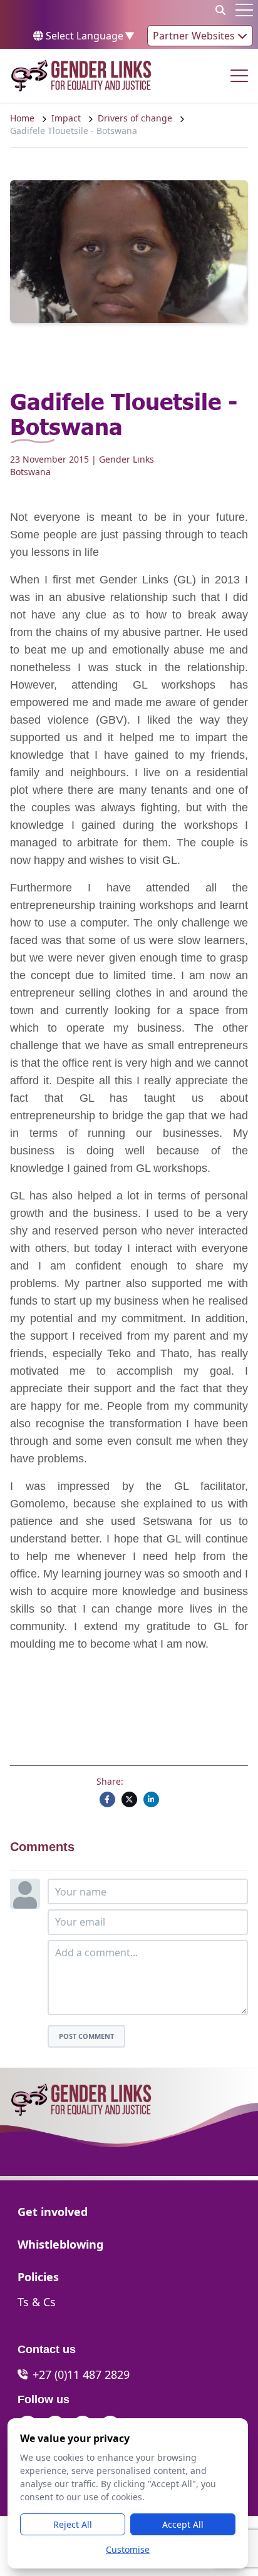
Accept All (183, 2524)
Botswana (30, 472)
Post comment (86, 2036)
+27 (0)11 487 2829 (81, 2374)
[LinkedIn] (151, 1799)
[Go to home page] (81, 76)
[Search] (220, 10)
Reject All (73, 2524)
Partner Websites (195, 36)
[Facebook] (107, 1799)
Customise (128, 2549)
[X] (129, 1799)
